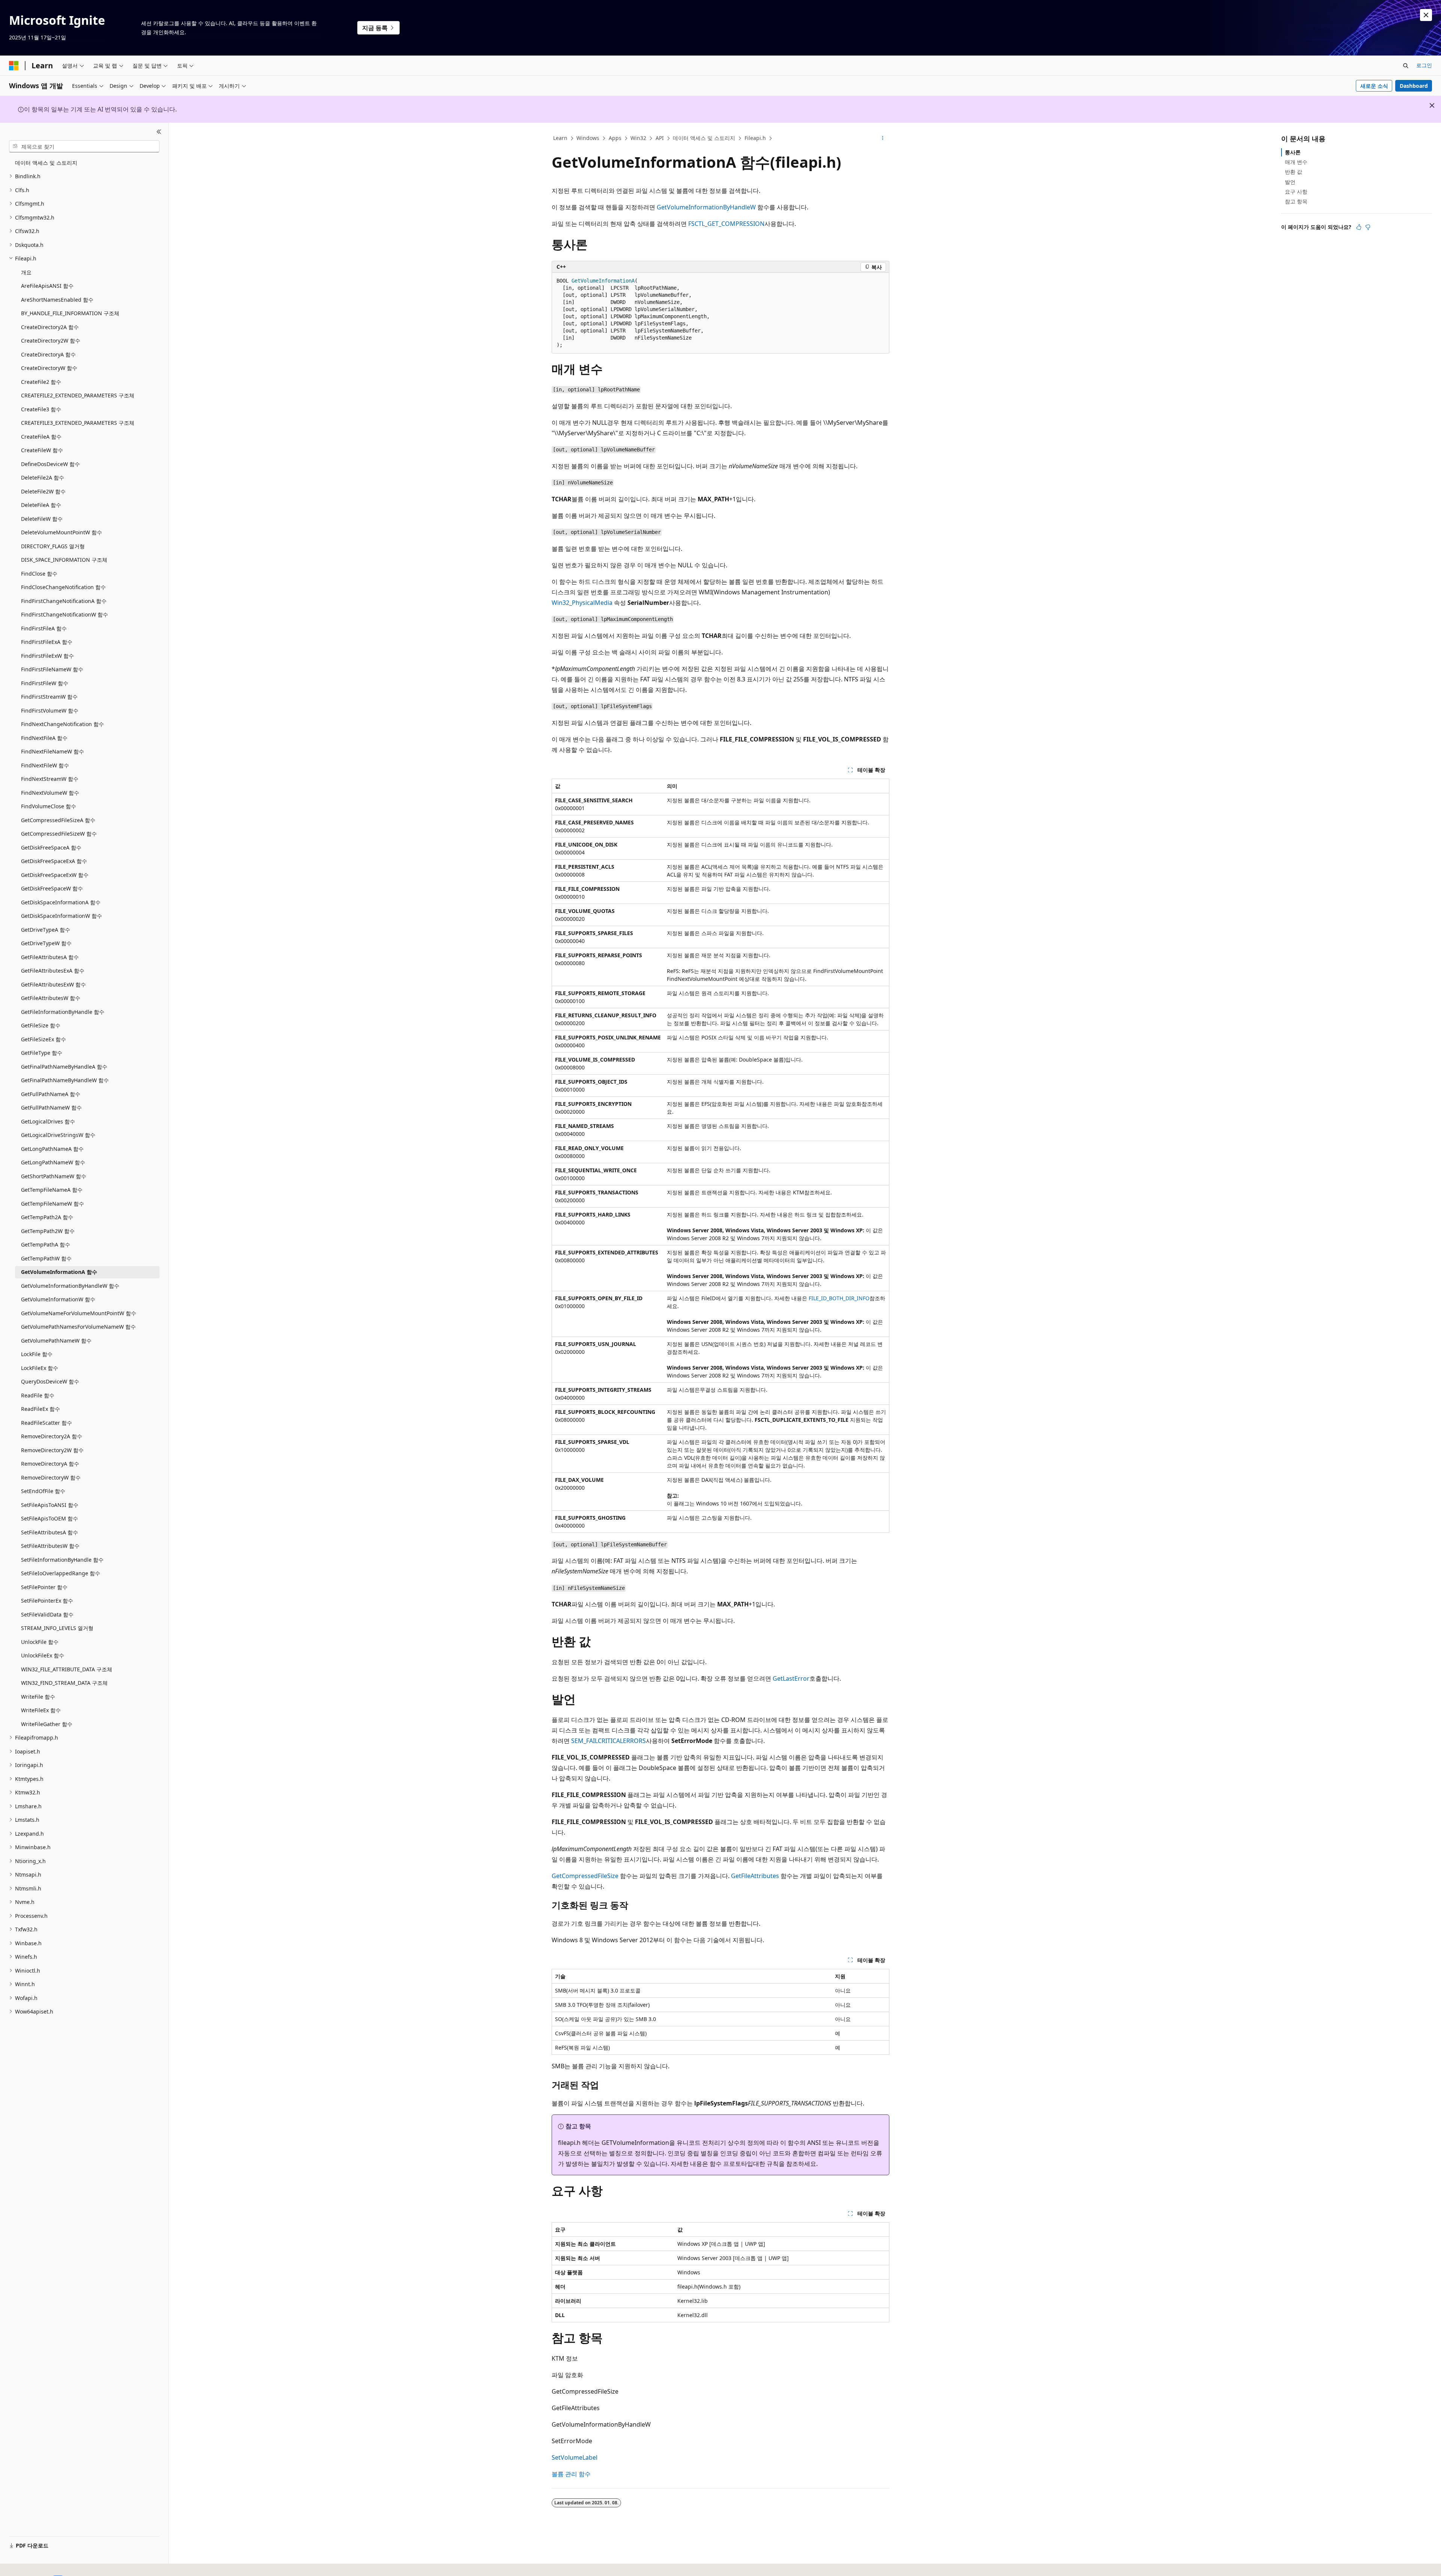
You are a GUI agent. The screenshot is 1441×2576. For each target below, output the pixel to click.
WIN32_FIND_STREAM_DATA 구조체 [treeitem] (64, 1683)
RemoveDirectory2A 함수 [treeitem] (52, 1436)
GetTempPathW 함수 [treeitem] (46, 1258)
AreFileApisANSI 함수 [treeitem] (47, 286)
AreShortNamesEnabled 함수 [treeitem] (57, 300)
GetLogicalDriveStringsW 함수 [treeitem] (58, 1135)
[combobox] (84, 146)
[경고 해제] (1426, 15)
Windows (588, 138)
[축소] (159, 132)
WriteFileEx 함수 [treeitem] (41, 1710)
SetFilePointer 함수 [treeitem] (44, 1587)
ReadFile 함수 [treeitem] (38, 1395)
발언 (1290, 182)
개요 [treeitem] (26, 272)
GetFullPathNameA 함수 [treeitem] (51, 1094)
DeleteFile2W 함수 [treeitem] (43, 491)
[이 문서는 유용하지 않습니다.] (1368, 227)
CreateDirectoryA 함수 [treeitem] (48, 354)
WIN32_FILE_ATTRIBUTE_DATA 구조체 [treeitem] (67, 1669)
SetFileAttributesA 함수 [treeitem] (50, 1532)
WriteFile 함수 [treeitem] (38, 1697)
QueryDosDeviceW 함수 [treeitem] (50, 1381)
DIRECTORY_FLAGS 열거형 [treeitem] (53, 546)
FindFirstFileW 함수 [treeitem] (45, 683)
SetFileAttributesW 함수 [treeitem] (50, 1546)
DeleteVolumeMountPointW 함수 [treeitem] (62, 532)
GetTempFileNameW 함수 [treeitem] (53, 1204)
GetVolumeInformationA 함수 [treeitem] (59, 1272)
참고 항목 (1296, 201)
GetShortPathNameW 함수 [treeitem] (54, 1176)
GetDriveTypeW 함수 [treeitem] (46, 943)
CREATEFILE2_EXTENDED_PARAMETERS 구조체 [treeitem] (78, 395)
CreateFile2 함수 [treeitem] (41, 382)
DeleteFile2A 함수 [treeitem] (43, 477)
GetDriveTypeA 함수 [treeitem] (46, 930)
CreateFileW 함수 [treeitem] (42, 450)
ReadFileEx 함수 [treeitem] (41, 1409)
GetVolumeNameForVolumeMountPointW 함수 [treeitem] (79, 1313)
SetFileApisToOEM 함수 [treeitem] (50, 1518)
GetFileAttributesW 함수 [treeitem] (51, 998)
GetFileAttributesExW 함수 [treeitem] (53, 984)
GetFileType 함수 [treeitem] (42, 1053)
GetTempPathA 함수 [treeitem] (46, 1244)
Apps (615, 138)
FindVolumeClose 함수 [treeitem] (49, 806)
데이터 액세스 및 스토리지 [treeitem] (46, 163)
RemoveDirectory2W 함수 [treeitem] (52, 1450)
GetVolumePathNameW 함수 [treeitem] (56, 1341)
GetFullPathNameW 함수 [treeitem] (51, 1108)
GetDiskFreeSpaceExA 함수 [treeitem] (54, 861)
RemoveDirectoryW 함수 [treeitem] (51, 1477)
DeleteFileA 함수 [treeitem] (41, 505)
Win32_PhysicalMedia (582, 603)
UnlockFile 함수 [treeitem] (40, 1642)
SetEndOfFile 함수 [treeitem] (43, 1491)
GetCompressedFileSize (585, 1876)
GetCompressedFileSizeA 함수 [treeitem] (58, 820)
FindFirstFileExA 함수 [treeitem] (47, 642)
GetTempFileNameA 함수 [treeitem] (52, 1190)
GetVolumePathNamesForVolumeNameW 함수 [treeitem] (78, 1327)
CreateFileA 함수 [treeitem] (41, 437)
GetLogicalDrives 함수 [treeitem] (48, 1121)
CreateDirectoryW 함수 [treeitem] (49, 368)
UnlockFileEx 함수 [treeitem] (43, 1655)
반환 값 (1294, 172)
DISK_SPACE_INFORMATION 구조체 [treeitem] (64, 560)
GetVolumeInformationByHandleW (706, 207)
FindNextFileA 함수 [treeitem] (44, 738)
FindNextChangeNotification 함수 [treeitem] (62, 724)
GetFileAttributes (755, 1876)
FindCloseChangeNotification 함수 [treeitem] (63, 587)
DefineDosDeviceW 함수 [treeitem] (50, 464)
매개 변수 (1296, 162)
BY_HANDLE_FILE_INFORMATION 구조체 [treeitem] (70, 313)
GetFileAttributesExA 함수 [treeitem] (53, 971)
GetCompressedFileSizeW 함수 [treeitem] (59, 834)
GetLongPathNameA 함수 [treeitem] (52, 1149)
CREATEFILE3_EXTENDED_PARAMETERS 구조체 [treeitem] (78, 423)
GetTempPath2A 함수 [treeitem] (47, 1217)
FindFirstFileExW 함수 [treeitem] (47, 656)
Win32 (638, 138)
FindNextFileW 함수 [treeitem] (45, 765)
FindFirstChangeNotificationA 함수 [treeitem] (64, 601)
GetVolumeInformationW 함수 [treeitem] (58, 1299)
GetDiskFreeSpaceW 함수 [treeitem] (52, 888)
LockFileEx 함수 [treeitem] (40, 1368)
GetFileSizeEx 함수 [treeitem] (44, 1039)
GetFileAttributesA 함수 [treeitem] (50, 957)
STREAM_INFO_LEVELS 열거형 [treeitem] (57, 1628)
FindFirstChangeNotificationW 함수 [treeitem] (65, 614)
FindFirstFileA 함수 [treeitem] (44, 628)
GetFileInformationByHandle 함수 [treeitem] (63, 1012)
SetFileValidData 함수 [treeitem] (47, 1614)
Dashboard (1414, 86)
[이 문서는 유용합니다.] (1359, 227)
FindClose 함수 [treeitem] (39, 574)
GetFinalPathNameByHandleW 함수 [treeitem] (65, 1080)
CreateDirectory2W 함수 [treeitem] (51, 341)
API (660, 138)
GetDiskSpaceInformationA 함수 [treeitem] (61, 902)
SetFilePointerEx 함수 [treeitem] (47, 1601)
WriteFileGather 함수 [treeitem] (47, 1724)
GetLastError (791, 1678)
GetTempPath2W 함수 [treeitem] (48, 1231)
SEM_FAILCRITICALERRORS (608, 1741)
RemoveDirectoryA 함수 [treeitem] (50, 1464)
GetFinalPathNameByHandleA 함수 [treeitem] (64, 1067)
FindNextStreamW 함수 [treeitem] (50, 779)
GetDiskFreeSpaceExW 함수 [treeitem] (55, 875)
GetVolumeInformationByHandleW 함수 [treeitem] (70, 1286)
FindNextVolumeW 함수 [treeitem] (50, 793)
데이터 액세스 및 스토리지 (704, 138)
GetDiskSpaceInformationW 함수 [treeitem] (62, 916)
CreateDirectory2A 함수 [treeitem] (50, 327)
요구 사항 (1296, 192)
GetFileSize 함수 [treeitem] (41, 1025)
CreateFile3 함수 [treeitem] (41, 409)
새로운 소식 (1374, 86)
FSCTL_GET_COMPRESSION (726, 224)
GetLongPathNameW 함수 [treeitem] (53, 1162)
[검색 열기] (1406, 66)
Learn (560, 138)
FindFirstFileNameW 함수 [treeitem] (52, 669)
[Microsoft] (14, 66)
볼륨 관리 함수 (571, 2474)
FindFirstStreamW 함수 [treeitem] (49, 697)
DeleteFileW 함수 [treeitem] (42, 519)
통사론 (1293, 152)
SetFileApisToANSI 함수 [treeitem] (50, 1505)
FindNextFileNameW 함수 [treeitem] (53, 751)
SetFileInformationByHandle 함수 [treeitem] (62, 1560)
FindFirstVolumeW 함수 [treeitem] (50, 711)
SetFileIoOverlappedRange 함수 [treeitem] (61, 1573)
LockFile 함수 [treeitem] (37, 1354)
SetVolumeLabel (575, 2457)
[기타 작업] (883, 138)
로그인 (1424, 65)
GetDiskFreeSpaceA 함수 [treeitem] (51, 847)
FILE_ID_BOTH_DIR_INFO (839, 1298)
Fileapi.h (755, 138)
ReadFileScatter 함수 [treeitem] (47, 1423)
